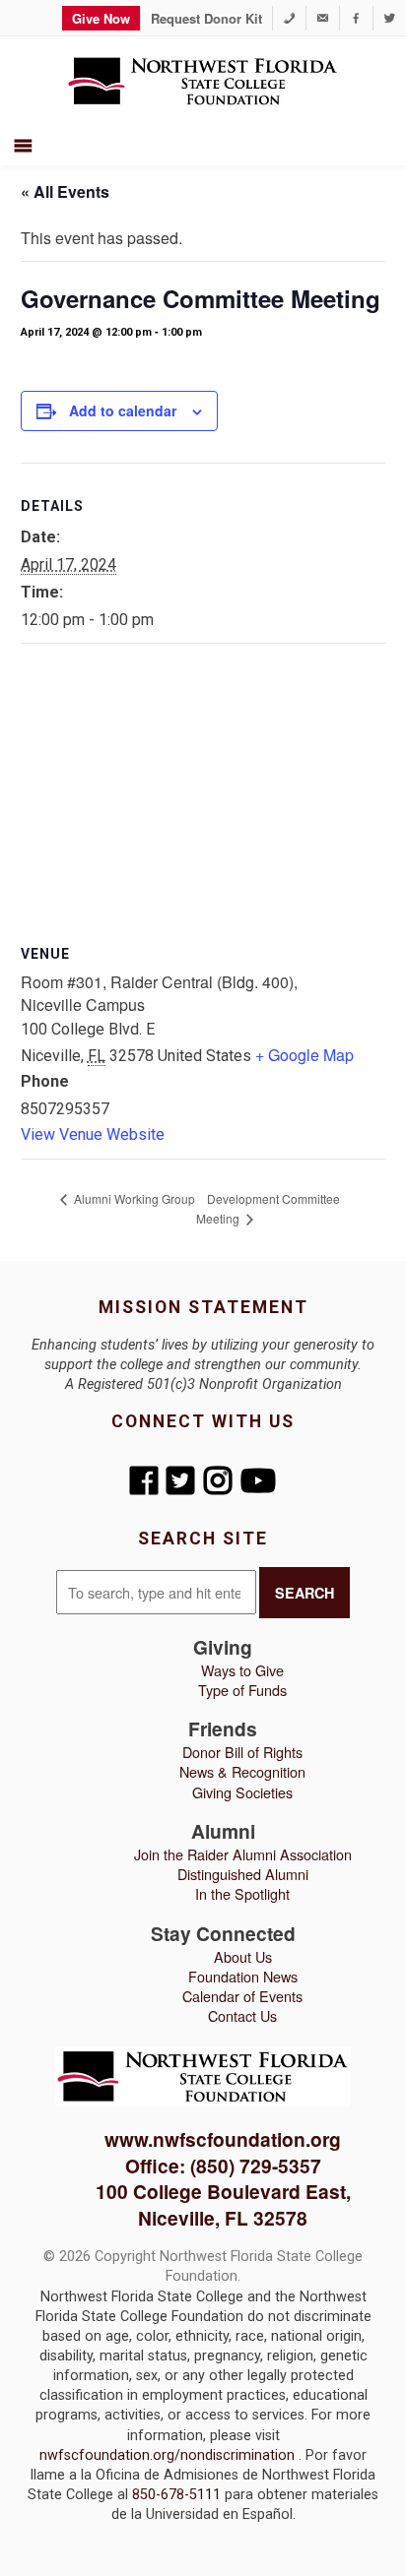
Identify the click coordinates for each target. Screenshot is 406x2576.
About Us (243, 1956)
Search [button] (304, 1593)
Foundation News (243, 1976)
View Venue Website (93, 1134)
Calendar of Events (242, 1996)
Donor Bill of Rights (242, 1752)
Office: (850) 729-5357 (223, 2166)
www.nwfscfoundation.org (223, 2139)
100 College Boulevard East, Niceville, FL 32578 (223, 2204)
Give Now (101, 18)
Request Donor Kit (206, 18)
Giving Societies (242, 1792)
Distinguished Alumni (243, 1874)
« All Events (65, 191)
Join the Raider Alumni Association (243, 1854)
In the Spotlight (242, 1893)
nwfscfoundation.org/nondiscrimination (169, 2455)
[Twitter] (390, 18)
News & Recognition (242, 1771)
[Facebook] (356, 18)
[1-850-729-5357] (289, 18)
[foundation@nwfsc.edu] (323, 18)
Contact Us (242, 2015)
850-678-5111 (178, 2495)
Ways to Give (242, 1670)
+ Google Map (304, 1055)
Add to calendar (123, 410)
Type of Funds (242, 1690)
